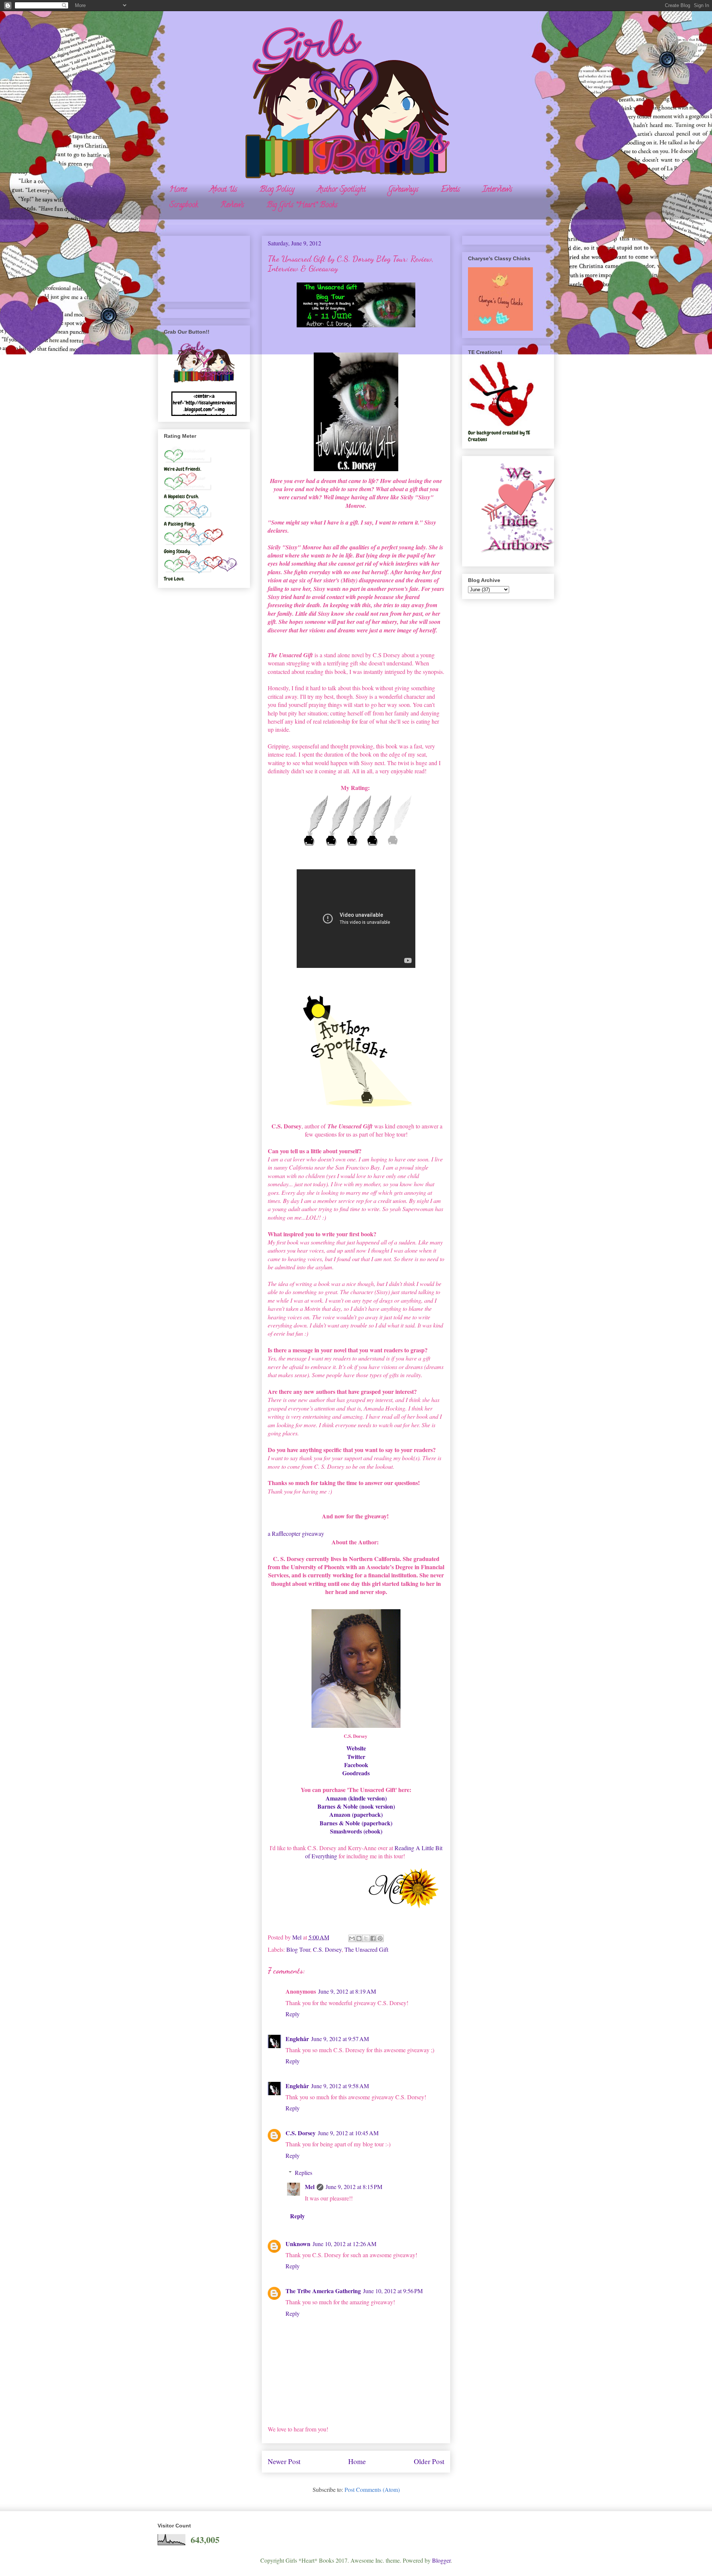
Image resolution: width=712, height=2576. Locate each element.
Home (178, 190)
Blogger (441, 2560)
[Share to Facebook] (373, 1938)
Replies (304, 2172)
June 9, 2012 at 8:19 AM (347, 1991)
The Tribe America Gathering (323, 2291)
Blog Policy (277, 190)
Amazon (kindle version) (356, 1798)
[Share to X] (366, 1938)
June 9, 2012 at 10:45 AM (348, 2133)
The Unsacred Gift (366, 1949)
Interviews (497, 190)
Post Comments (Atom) (372, 2489)
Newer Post (284, 2461)
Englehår (297, 2039)
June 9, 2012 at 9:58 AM (340, 2086)
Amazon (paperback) (356, 1814)
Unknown (298, 2244)
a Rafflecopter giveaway (296, 1533)
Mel (310, 2187)
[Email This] (352, 1938)
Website (356, 1748)
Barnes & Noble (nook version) (356, 1806)
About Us (223, 190)
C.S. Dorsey (327, 1949)
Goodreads (356, 1773)
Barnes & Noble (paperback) (356, 1823)
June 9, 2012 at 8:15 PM (354, 2187)
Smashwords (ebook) (356, 1831)
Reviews (232, 206)
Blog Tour (298, 1949)
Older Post (429, 2461)
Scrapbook (184, 206)
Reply (293, 2014)
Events (450, 190)
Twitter (356, 1757)
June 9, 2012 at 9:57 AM (340, 2039)
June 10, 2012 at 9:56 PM (393, 2291)
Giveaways (403, 190)
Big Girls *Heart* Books (302, 206)
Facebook (356, 1765)
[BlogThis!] (359, 1938)
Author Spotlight (341, 190)
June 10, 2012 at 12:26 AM (345, 2244)
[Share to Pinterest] (380, 1938)
